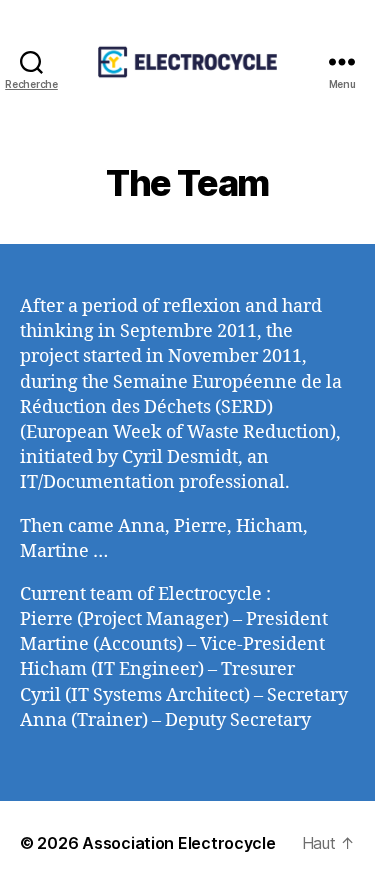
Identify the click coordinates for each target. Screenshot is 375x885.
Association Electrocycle (179, 843)
